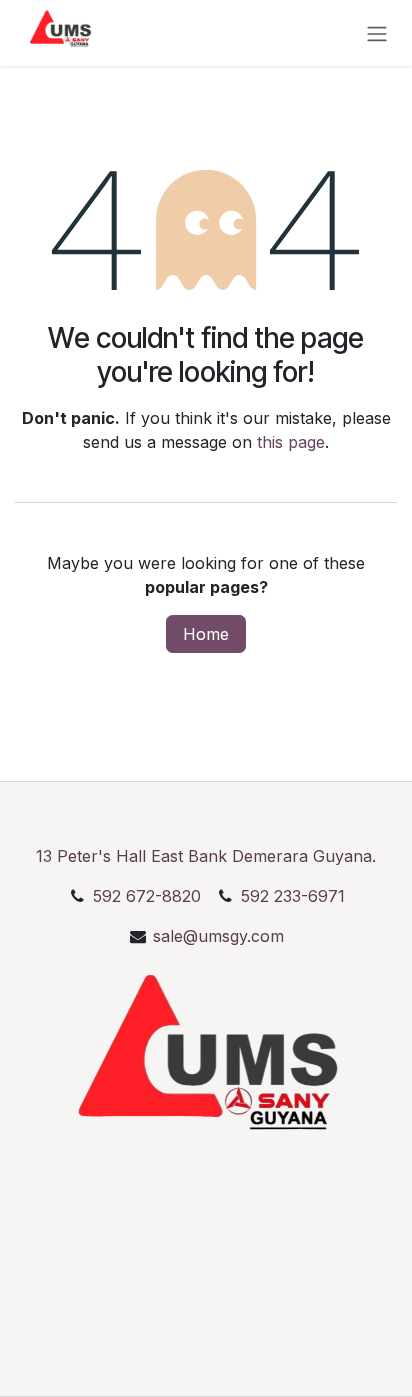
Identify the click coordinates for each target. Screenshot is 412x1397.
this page (291, 442)
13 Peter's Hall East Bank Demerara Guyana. (206, 856)
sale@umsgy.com (218, 936)
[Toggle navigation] (377, 33)
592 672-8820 (147, 896)
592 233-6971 (290, 896)
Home (206, 634)
